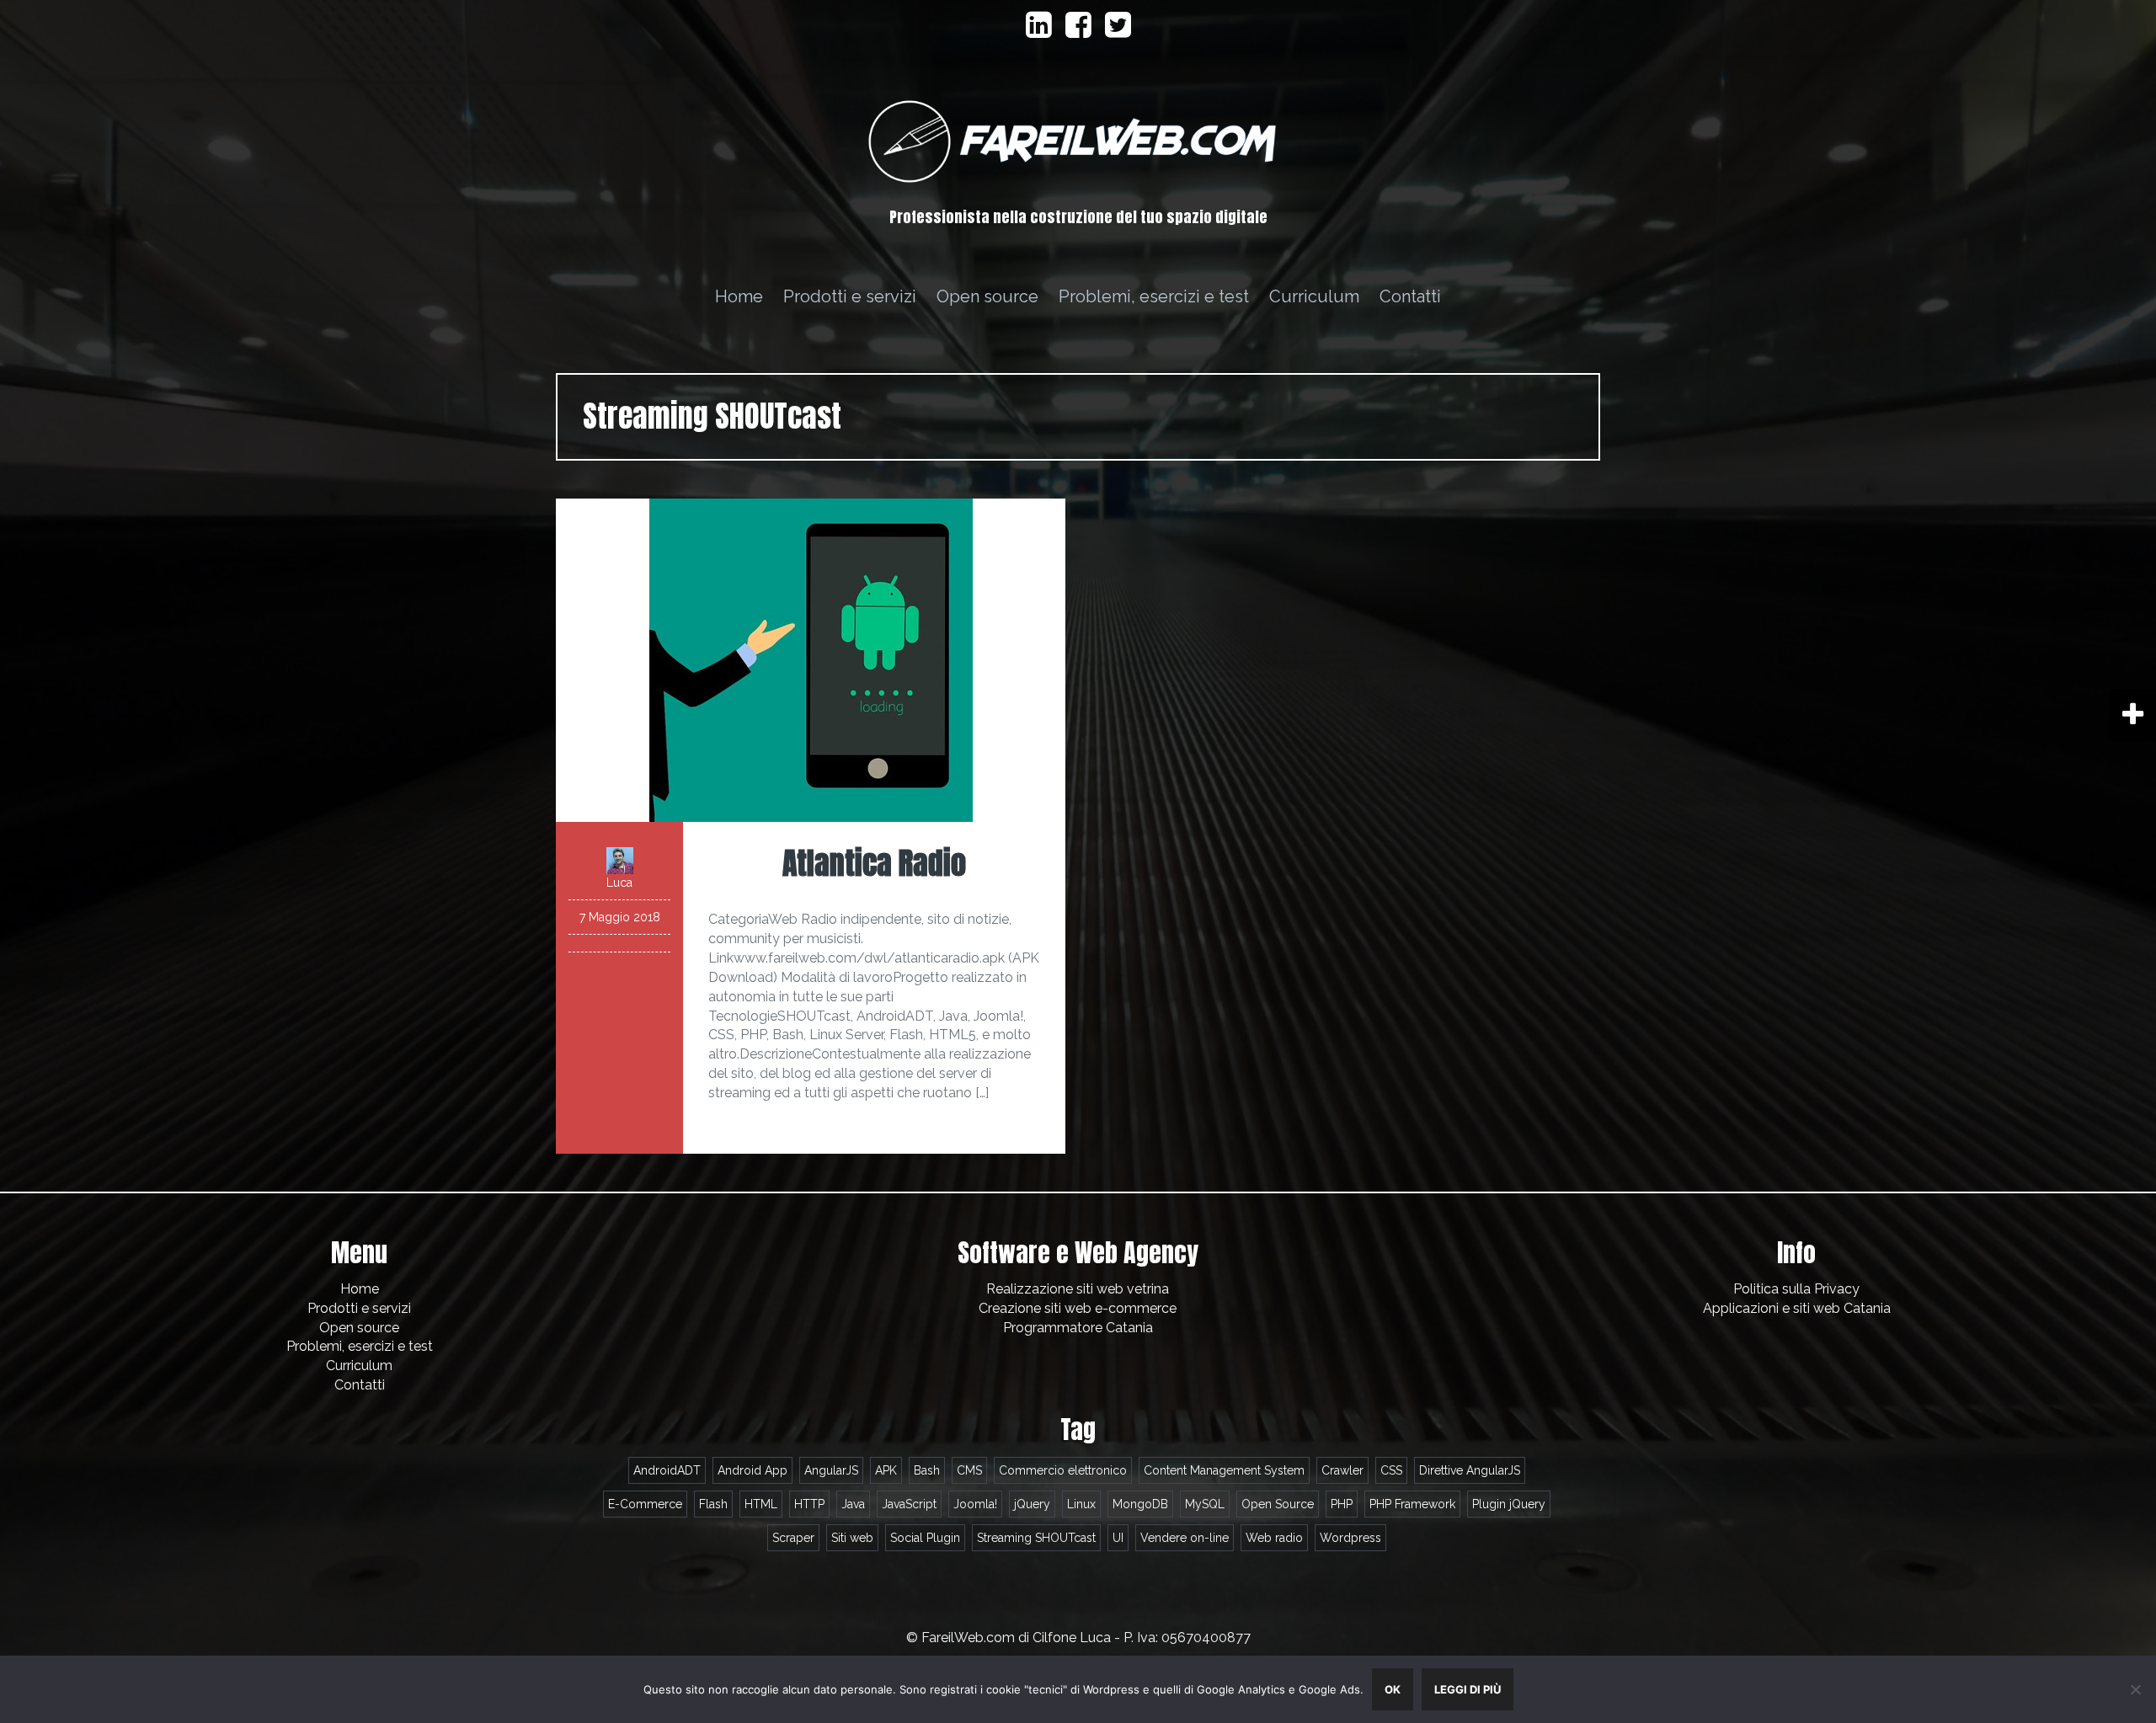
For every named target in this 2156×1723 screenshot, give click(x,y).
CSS (1391, 1470)
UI (1118, 1538)
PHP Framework (1412, 1504)
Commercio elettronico (1063, 1470)
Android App (752, 1470)
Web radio (1274, 1538)
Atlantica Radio (874, 863)
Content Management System (1224, 1470)
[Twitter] (1118, 31)
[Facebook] (1078, 31)
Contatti (1410, 296)
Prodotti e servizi (850, 296)
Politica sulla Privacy (1796, 1289)
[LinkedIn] (1039, 31)
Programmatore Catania (1078, 1328)
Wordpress (1350, 1538)
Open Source (1278, 1504)
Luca (619, 883)
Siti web (852, 1538)
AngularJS (831, 1470)
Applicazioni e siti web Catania (1797, 1308)
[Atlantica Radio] (811, 659)
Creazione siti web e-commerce (1078, 1308)
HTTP (809, 1504)
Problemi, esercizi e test (1154, 296)
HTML (761, 1504)
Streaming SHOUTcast (1036, 1538)
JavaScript (909, 1504)
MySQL (1205, 1504)
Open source (987, 296)
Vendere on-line (1185, 1538)
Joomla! (975, 1504)
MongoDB (1140, 1504)
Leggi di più (1468, 1689)
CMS (969, 1470)
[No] (2135, 1689)
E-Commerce (645, 1504)
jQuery (1032, 1504)
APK (886, 1470)
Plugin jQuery (1509, 1504)
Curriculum (1314, 296)
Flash (713, 1504)
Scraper (793, 1538)
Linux (1081, 1504)
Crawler (1342, 1470)
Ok (1393, 1689)
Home (739, 296)
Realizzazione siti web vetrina (1078, 1289)
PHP (1342, 1504)
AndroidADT (667, 1470)
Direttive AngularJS (1470, 1470)
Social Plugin (925, 1538)
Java (853, 1504)
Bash (927, 1470)
